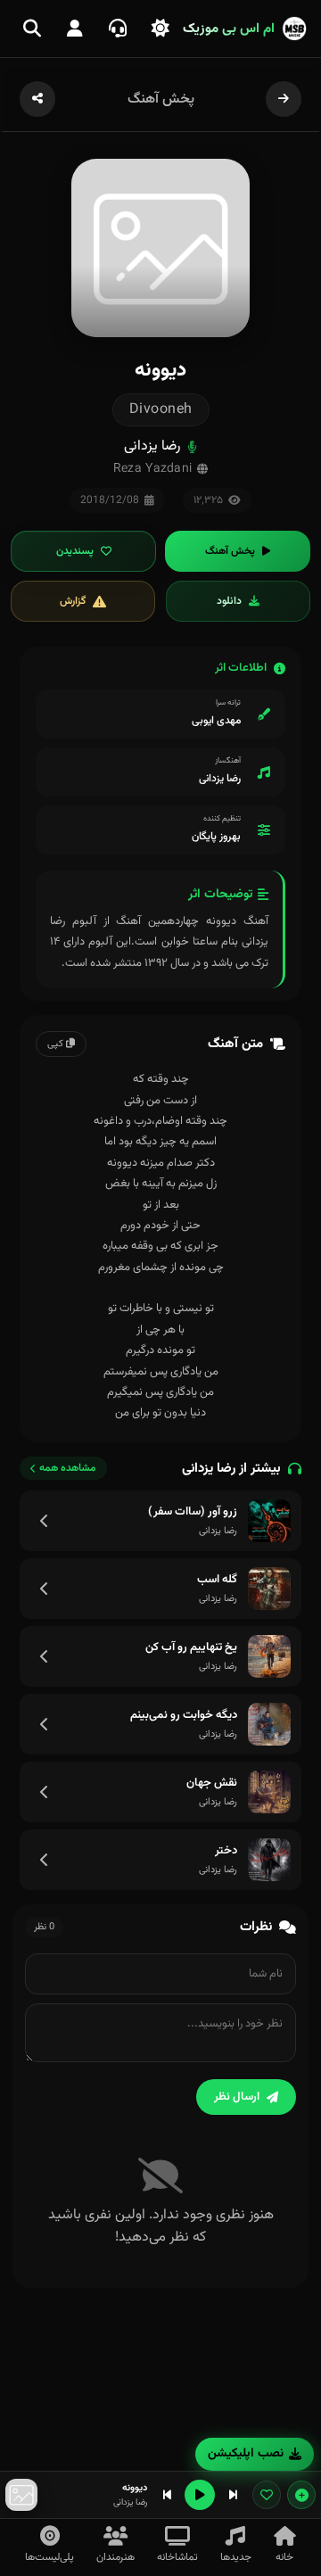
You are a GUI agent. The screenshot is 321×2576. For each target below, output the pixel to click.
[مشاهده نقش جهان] (45, 1792)
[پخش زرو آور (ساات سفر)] (269, 1521)
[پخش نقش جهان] (269, 1792)
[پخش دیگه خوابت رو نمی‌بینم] (269, 1724)
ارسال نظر (237, 2097)
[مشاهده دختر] (45, 1860)
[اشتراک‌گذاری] (37, 99)
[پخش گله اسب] (269, 1589)
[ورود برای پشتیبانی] (118, 29)
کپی (57, 1044)
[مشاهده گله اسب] (45, 1589)
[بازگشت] (284, 99)
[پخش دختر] (269, 1860)
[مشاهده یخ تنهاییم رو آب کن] (45, 1656)
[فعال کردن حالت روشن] (160, 29)
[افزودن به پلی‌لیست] (301, 2495)
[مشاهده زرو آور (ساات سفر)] (45, 1521)
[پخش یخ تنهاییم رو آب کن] (269, 1656)
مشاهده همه (68, 1468)
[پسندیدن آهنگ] (267, 2495)
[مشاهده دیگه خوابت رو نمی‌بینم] (45, 1724)
